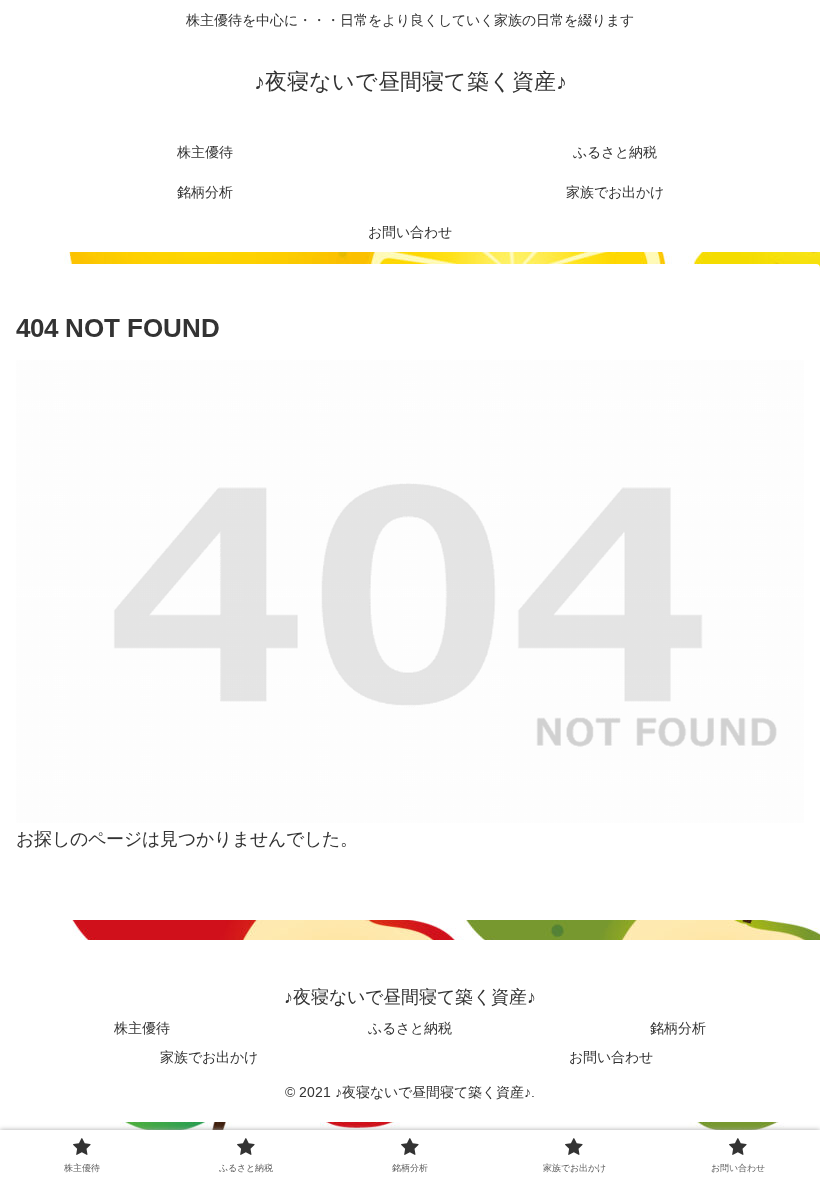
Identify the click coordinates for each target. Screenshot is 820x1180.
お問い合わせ (611, 1057)
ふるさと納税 (410, 1028)
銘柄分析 (678, 1028)
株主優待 (142, 1028)
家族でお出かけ (209, 1057)
